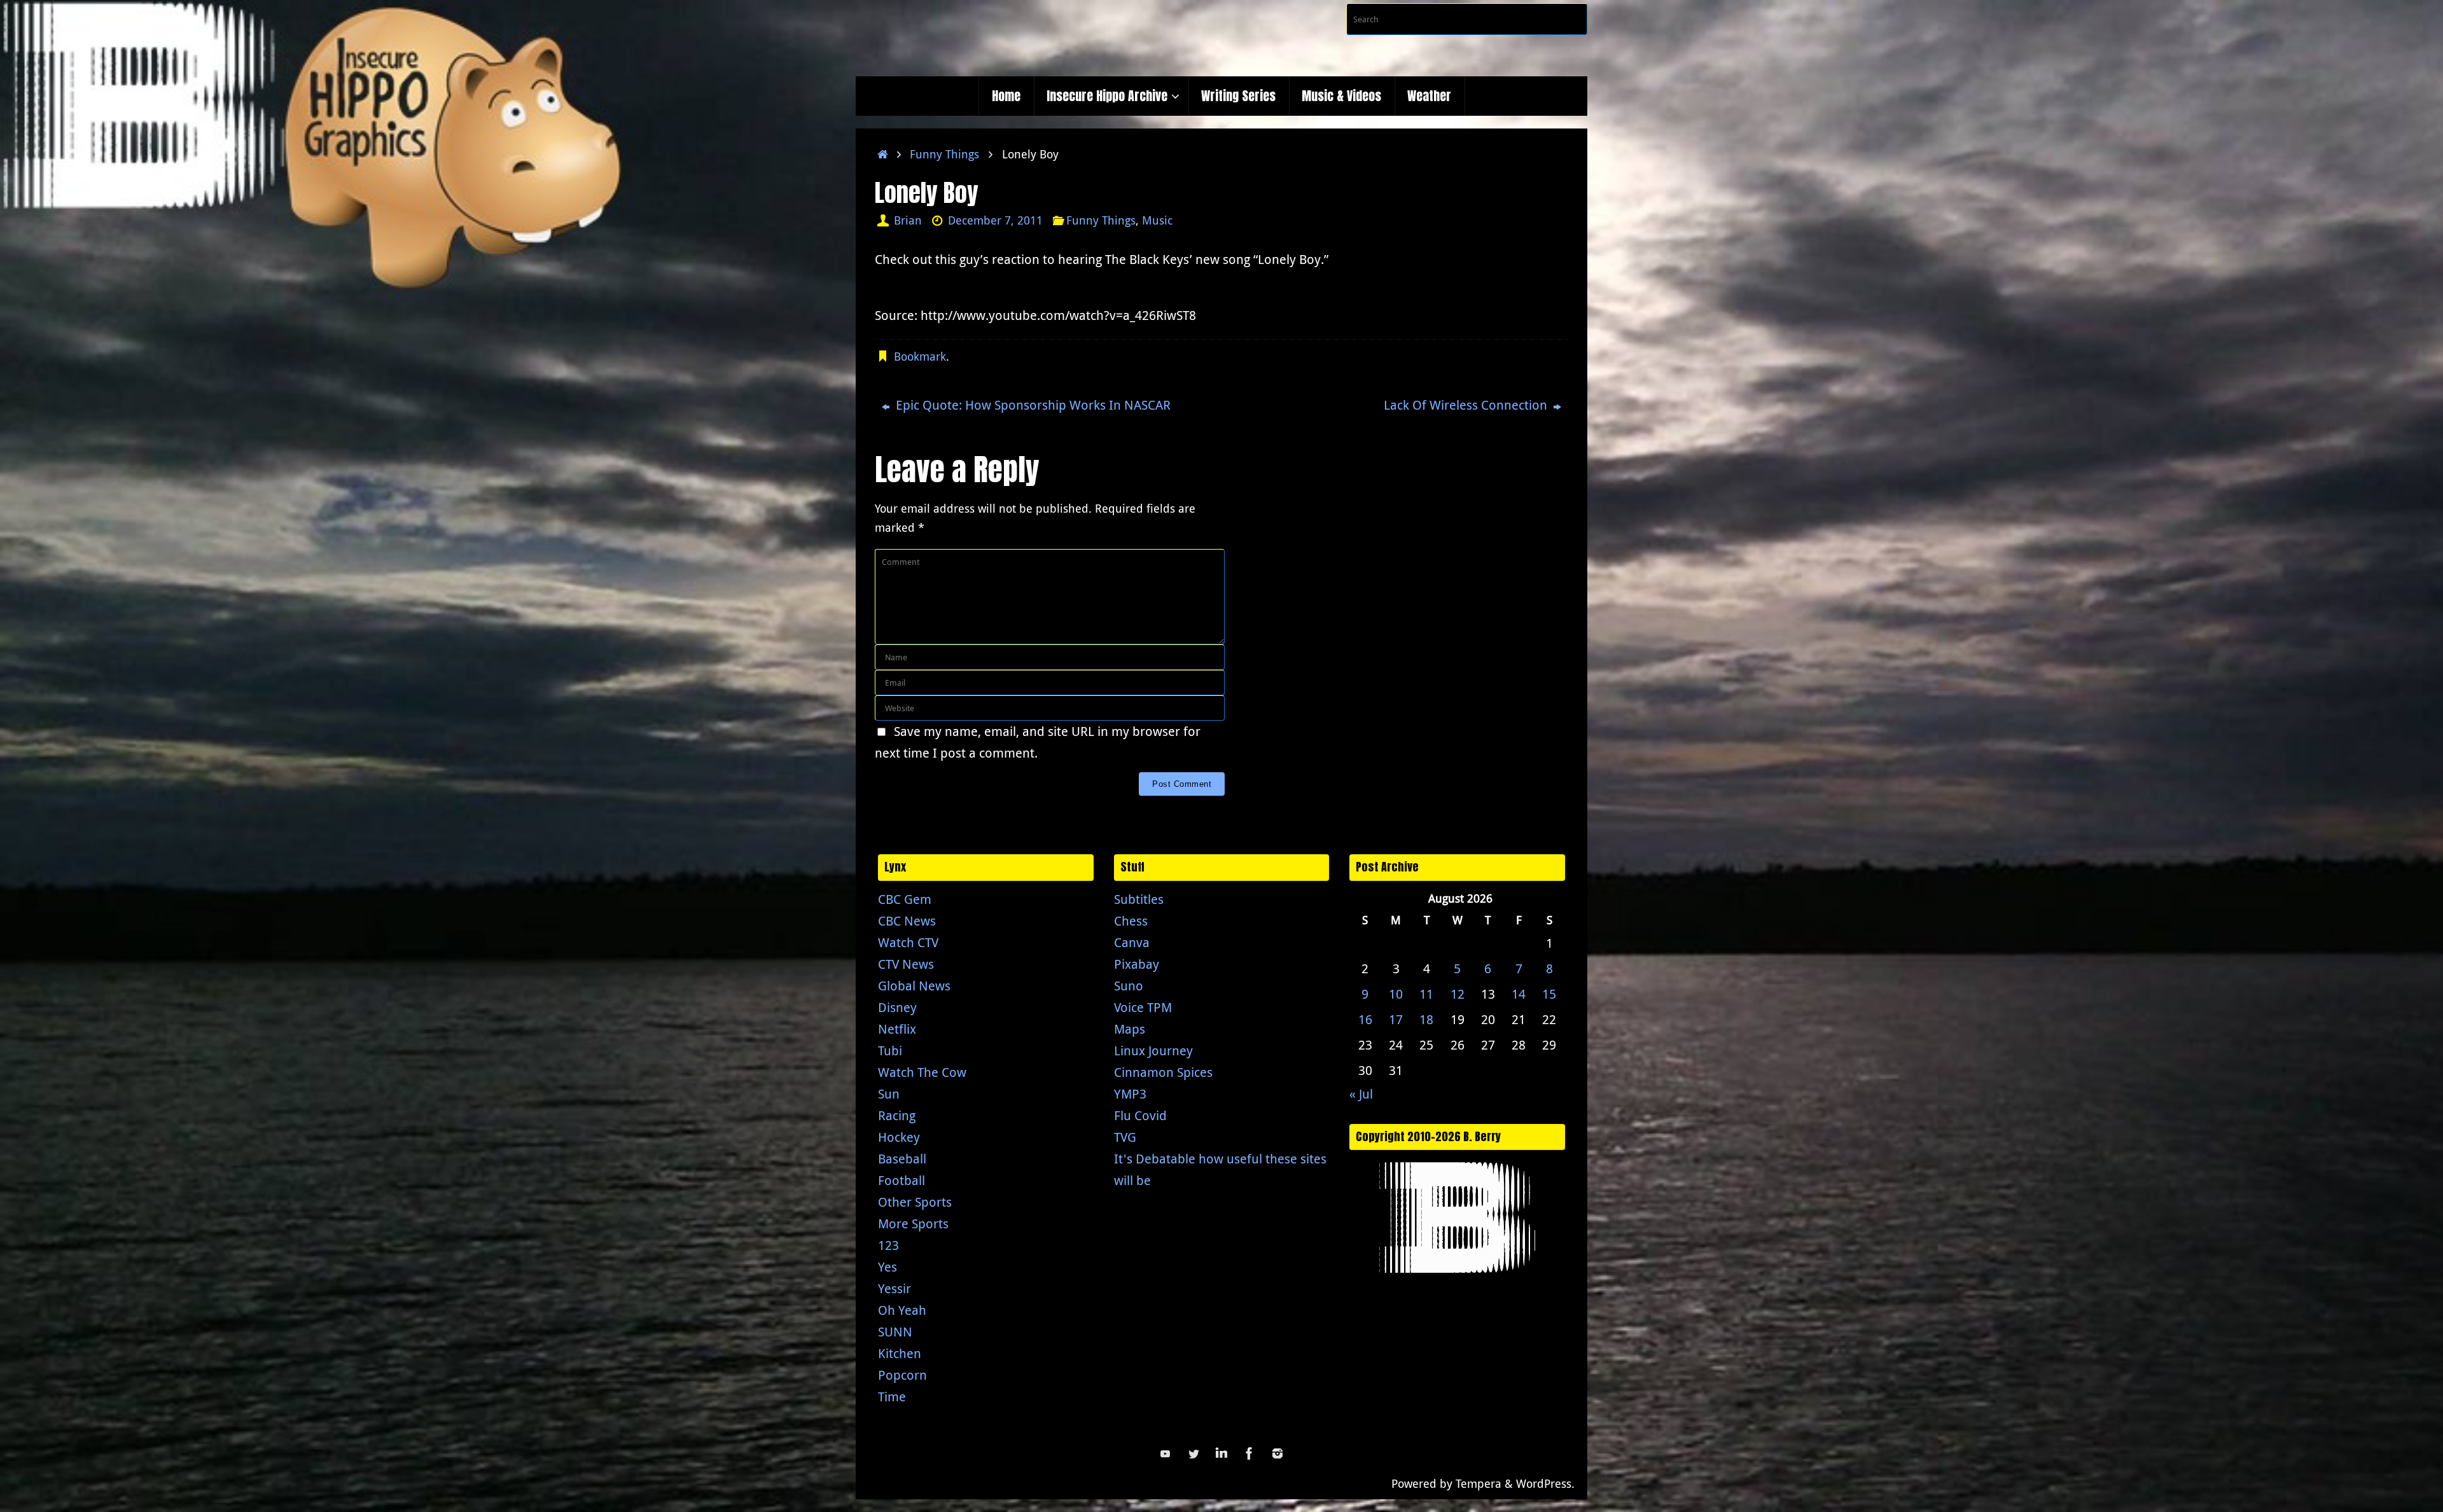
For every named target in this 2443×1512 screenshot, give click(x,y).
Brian (908, 220)
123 (888, 1245)
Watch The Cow (922, 1072)
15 (1549, 994)
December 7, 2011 (995, 220)
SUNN (895, 1332)
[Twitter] (1194, 1453)
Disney (897, 1007)
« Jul (1361, 1094)
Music (1157, 220)
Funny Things (944, 154)
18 (1426, 1019)
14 (1519, 994)
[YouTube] (1166, 1453)
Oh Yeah (902, 1310)
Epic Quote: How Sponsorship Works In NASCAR (1032, 405)
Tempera (1479, 1483)
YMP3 (1130, 1094)
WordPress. (1545, 1483)
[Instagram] (1277, 1453)
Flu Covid (1140, 1115)
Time (892, 1397)
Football (901, 1180)
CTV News (906, 964)
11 (1426, 994)
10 (1396, 994)
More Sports (913, 1224)
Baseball (902, 1159)
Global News (914, 986)
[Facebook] (1249, 1453)
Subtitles (1139, 899)
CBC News (907, 921)
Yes (887, 1267)
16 (1365, 1019)
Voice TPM (1143, 1007)
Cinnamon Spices (1163, 1072)
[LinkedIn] (1221, 1453)
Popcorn (902, 1375)
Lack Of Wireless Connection (1467, 405)
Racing (897, 1115)
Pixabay (1137, 964)
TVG (1125, 1137)
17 (1396, 1019)
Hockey (899, 1137)
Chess (1131, 921)
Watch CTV (908, 942)
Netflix (897, 1029)
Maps (1130, 1029)
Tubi (890, 1051)
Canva (1132, 942)
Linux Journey (1153, 1051)
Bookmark (920, 356)
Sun (889, 1094)
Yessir (894, 1288)
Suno (1129, 986)
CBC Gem (905, 899)
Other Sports (915, 1202)
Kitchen (900, 1353)
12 (1458, 994)
